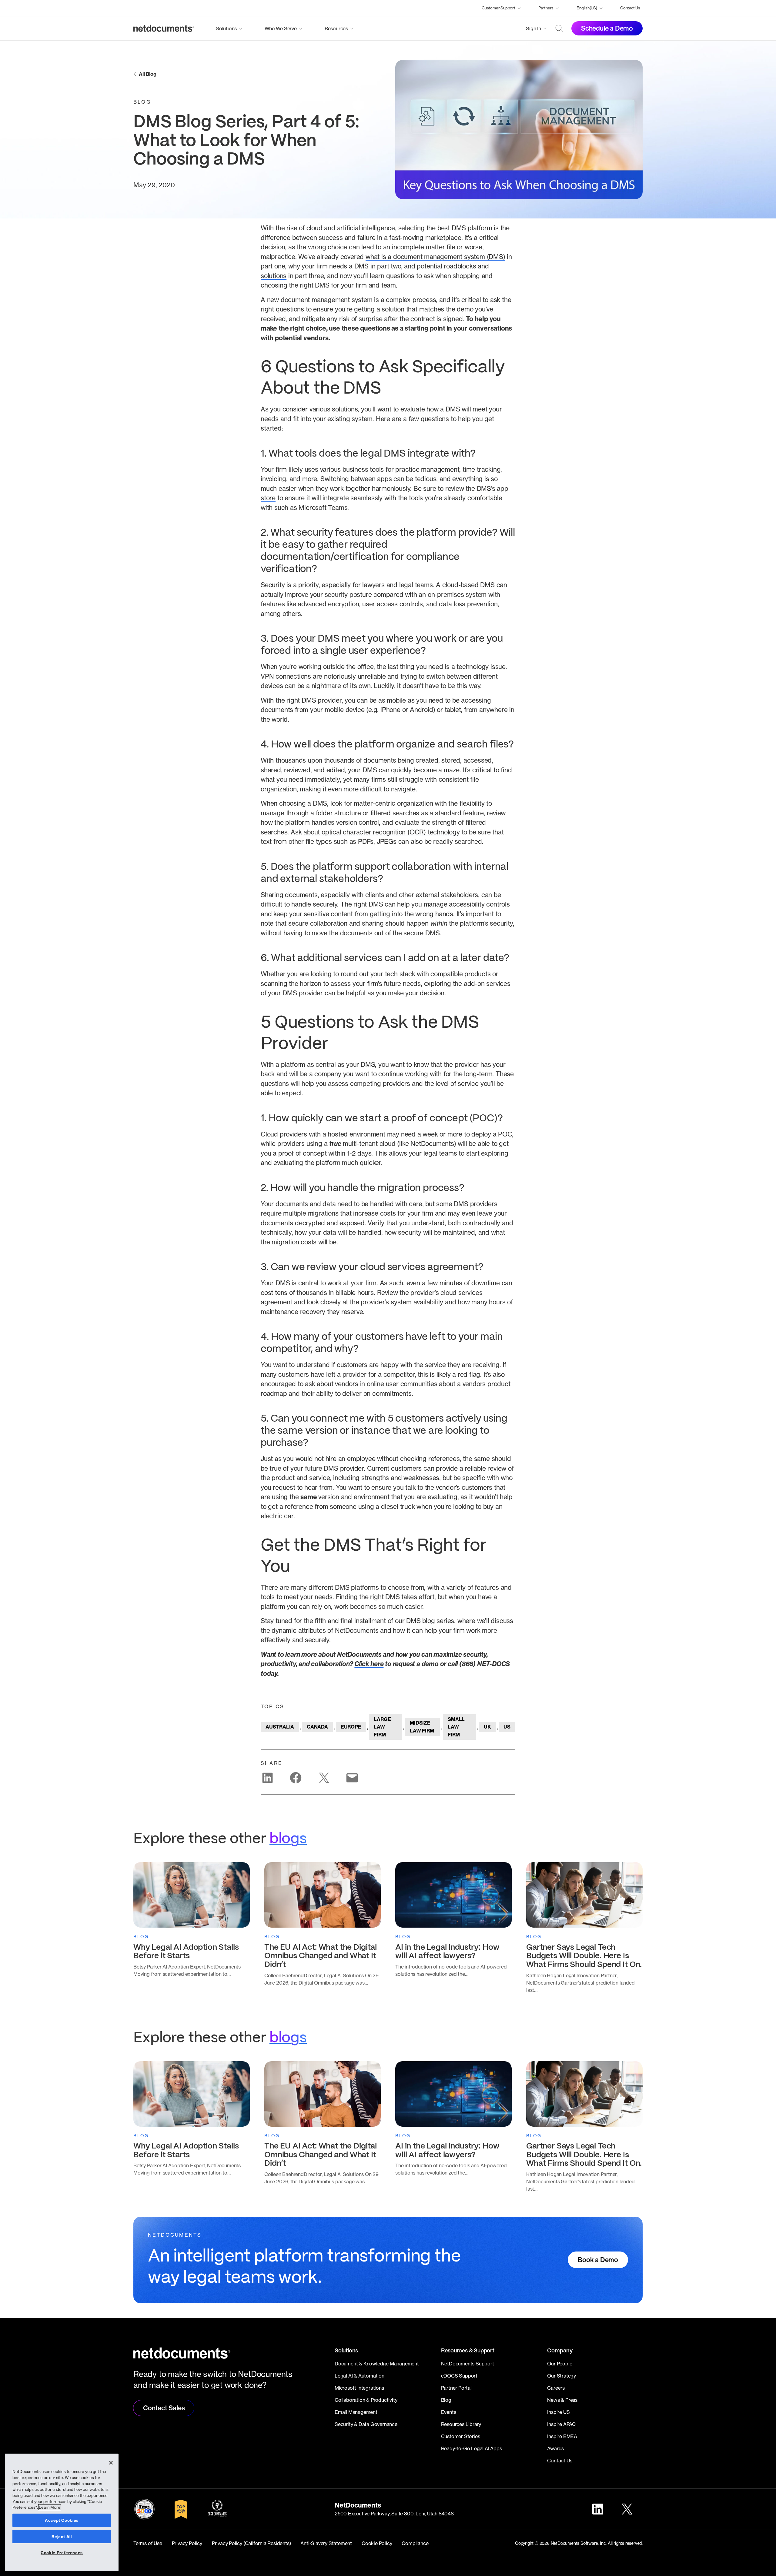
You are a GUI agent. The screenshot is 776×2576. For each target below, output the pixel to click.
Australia (280, 1727)
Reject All (62, 2537)
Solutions (226, 28)
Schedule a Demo (607, 28)
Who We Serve (281, 28)
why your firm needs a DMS (328, 266)
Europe (351, 1727)
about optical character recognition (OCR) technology (382, 832)
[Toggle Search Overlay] (559, 28)
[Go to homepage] (164, 28)
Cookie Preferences (62, 2553)
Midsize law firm (422, 1727)
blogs (288, 1839)
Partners (546, 8)
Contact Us (630, 8)
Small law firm (456, 1727)
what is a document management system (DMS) (435, 257)
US (507, 1727)
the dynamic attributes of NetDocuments (319, 1630)
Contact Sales (164, 2408)
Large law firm (382, 1727)
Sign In (533, 28)
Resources (336, 28)
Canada (317, 1727)
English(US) (587, 8)
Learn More (50, 2507)
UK (487, 1727)
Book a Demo (598, 2260)
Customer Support (498, 8)
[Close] (111, 2463)
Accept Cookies (62, 2520)
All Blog (147, 74)
